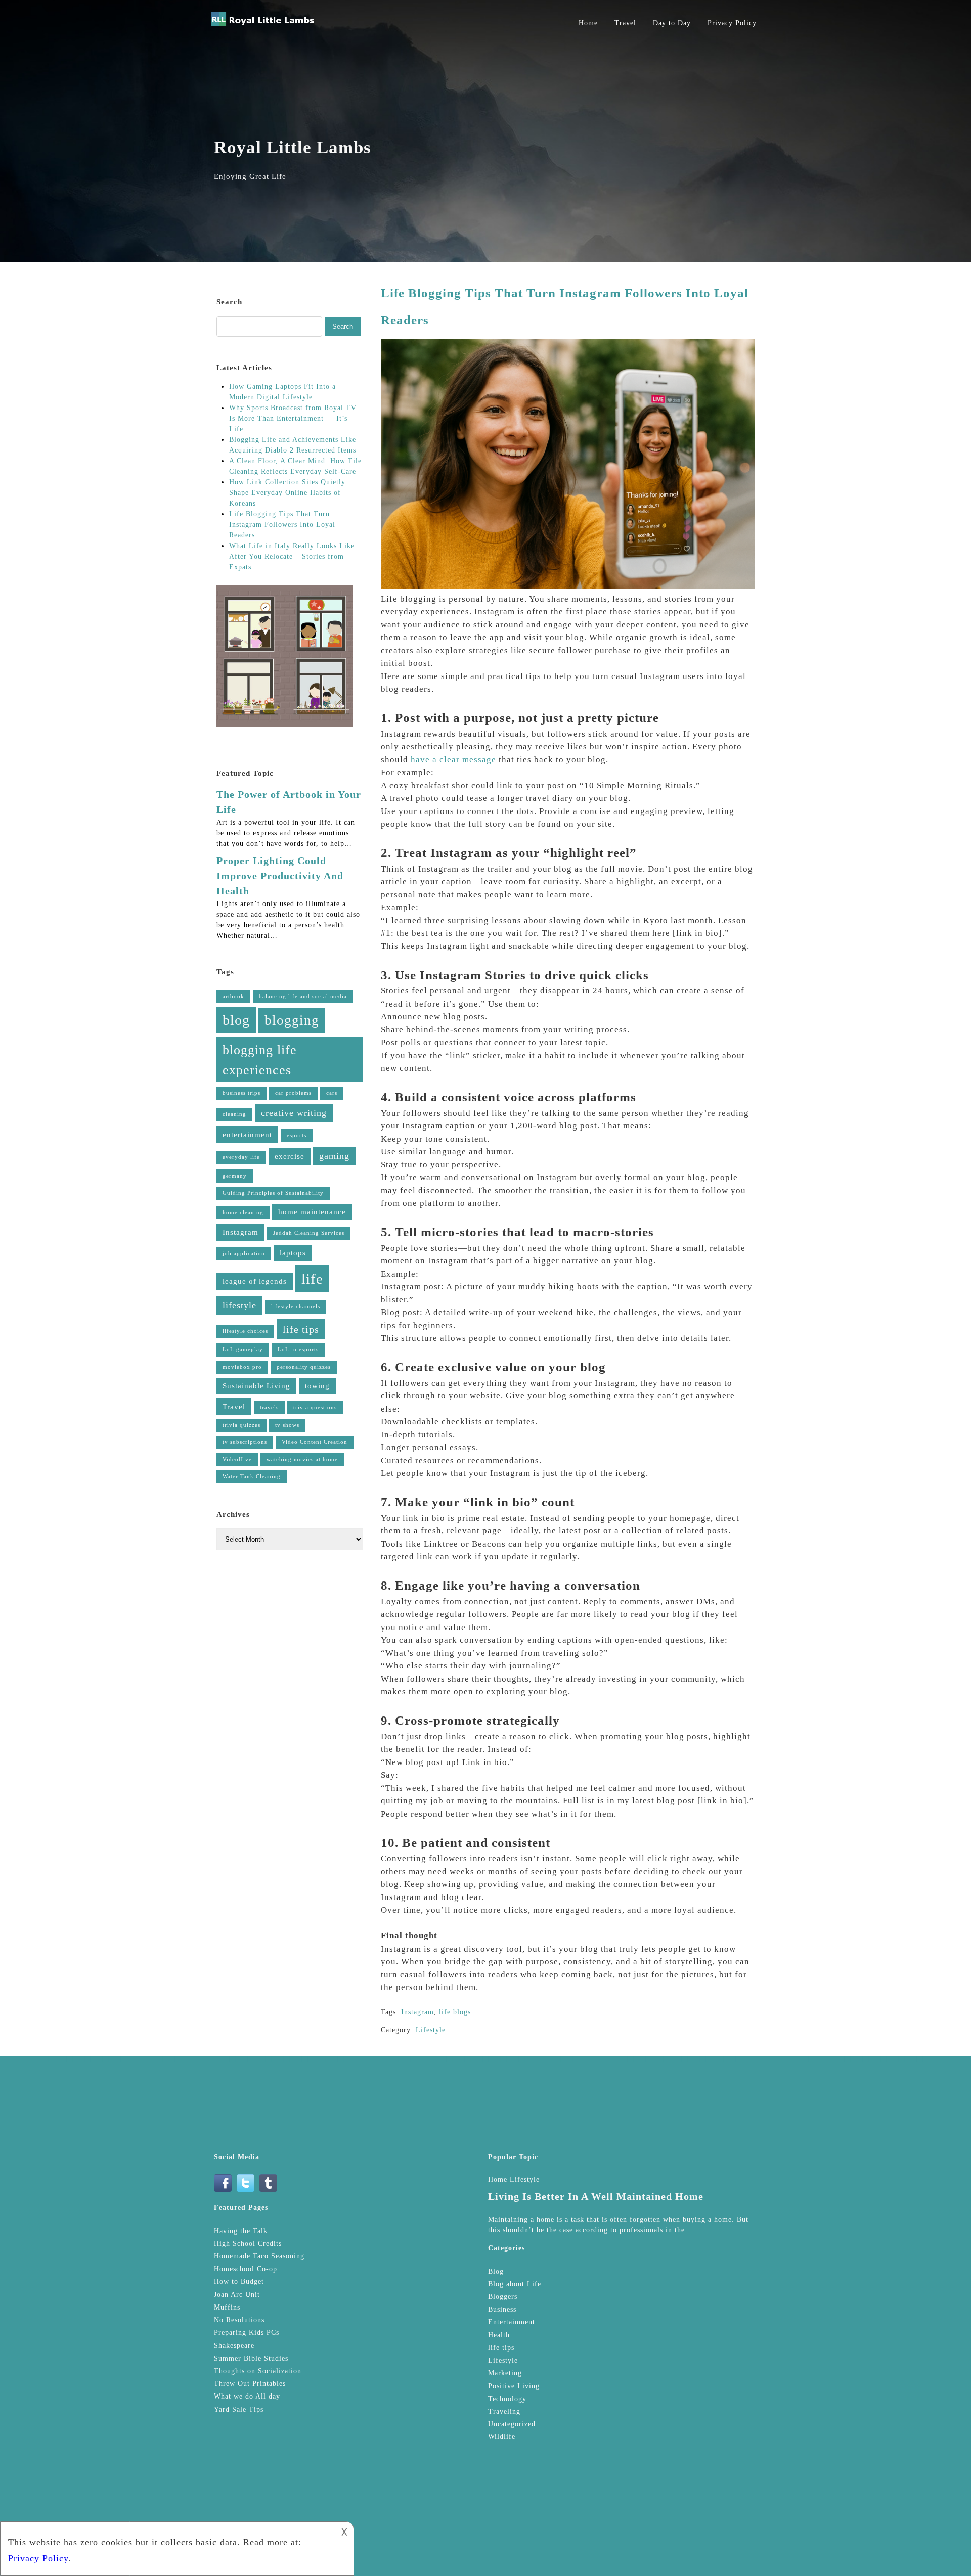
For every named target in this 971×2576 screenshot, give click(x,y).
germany (235, 1176)
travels (269, 1407)
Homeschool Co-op (246, 2269)
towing (317, 1386)
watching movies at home (302, 1459)
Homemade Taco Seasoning (259, 2256)
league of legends (255, 1281)
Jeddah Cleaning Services (309, 1233)
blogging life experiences (260, 1060)
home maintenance (312, 1212)
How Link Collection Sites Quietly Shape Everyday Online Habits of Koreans (287, 493)
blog (236, 1020)
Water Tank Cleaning (252, 1477)
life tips (301, 1329)
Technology (507, 2399)
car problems (293, 1093)
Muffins (227, 2307)
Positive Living (514, 2386)
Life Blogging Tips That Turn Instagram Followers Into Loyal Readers (282, 525)
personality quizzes (304, 1367)
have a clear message (453, 760)
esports (297, 1135)
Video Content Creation (315, 1442)
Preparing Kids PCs (247, 2333)
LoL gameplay (243, 1350)
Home (588, 23)
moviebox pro (242, 1367)
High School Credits (248, 2244)
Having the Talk (241, 2231)
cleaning (234, 1114)
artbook (233, 996)
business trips (241, 1093)
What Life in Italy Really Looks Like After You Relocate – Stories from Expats (292, 556)
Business (502, 2309)
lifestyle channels (296, 1307)
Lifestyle (431, 2030)
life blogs (455, 2012)
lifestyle (239, 1305)
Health (499, 2335)
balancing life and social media (303, 996)
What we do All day (247, 2396)
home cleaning (243, 1213)
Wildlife (502, 2437)
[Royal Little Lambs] (263, 26)
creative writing (294, 1113)
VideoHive (237, 1459)
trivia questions (315, 1407)
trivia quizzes (241, 1425)
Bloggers (503, 2297)
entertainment (247, 1135)
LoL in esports (298, 1350)
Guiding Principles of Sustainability (273, 1193)
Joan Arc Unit (237, 2295)
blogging (292, 1020)
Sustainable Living (256, 1386)
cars (332, 1093)
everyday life (241, 1157)
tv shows (287, 1425)
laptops (293, 1253)
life (312, 1279)
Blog (496, 2271)
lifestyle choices (245, 1331)
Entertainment (512, 2322)
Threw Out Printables (250, 2384)
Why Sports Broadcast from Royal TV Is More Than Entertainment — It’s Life (293, 418)
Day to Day (672, 23)
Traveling (504, 2411)
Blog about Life (515, 2284)
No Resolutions (239, 2320)
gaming (334, 1156)
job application (244, 1254)
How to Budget (239, 2281)
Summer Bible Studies (251, 2358)
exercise (290, 1156)
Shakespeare (234, 2346)
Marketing (505, 2373)
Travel (625, 23)
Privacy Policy (732, 23)
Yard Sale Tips (239, 2409)
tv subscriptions (245, 1442)
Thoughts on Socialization (258, 2371)
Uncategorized (512, 2424)
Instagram (417, 2012)
